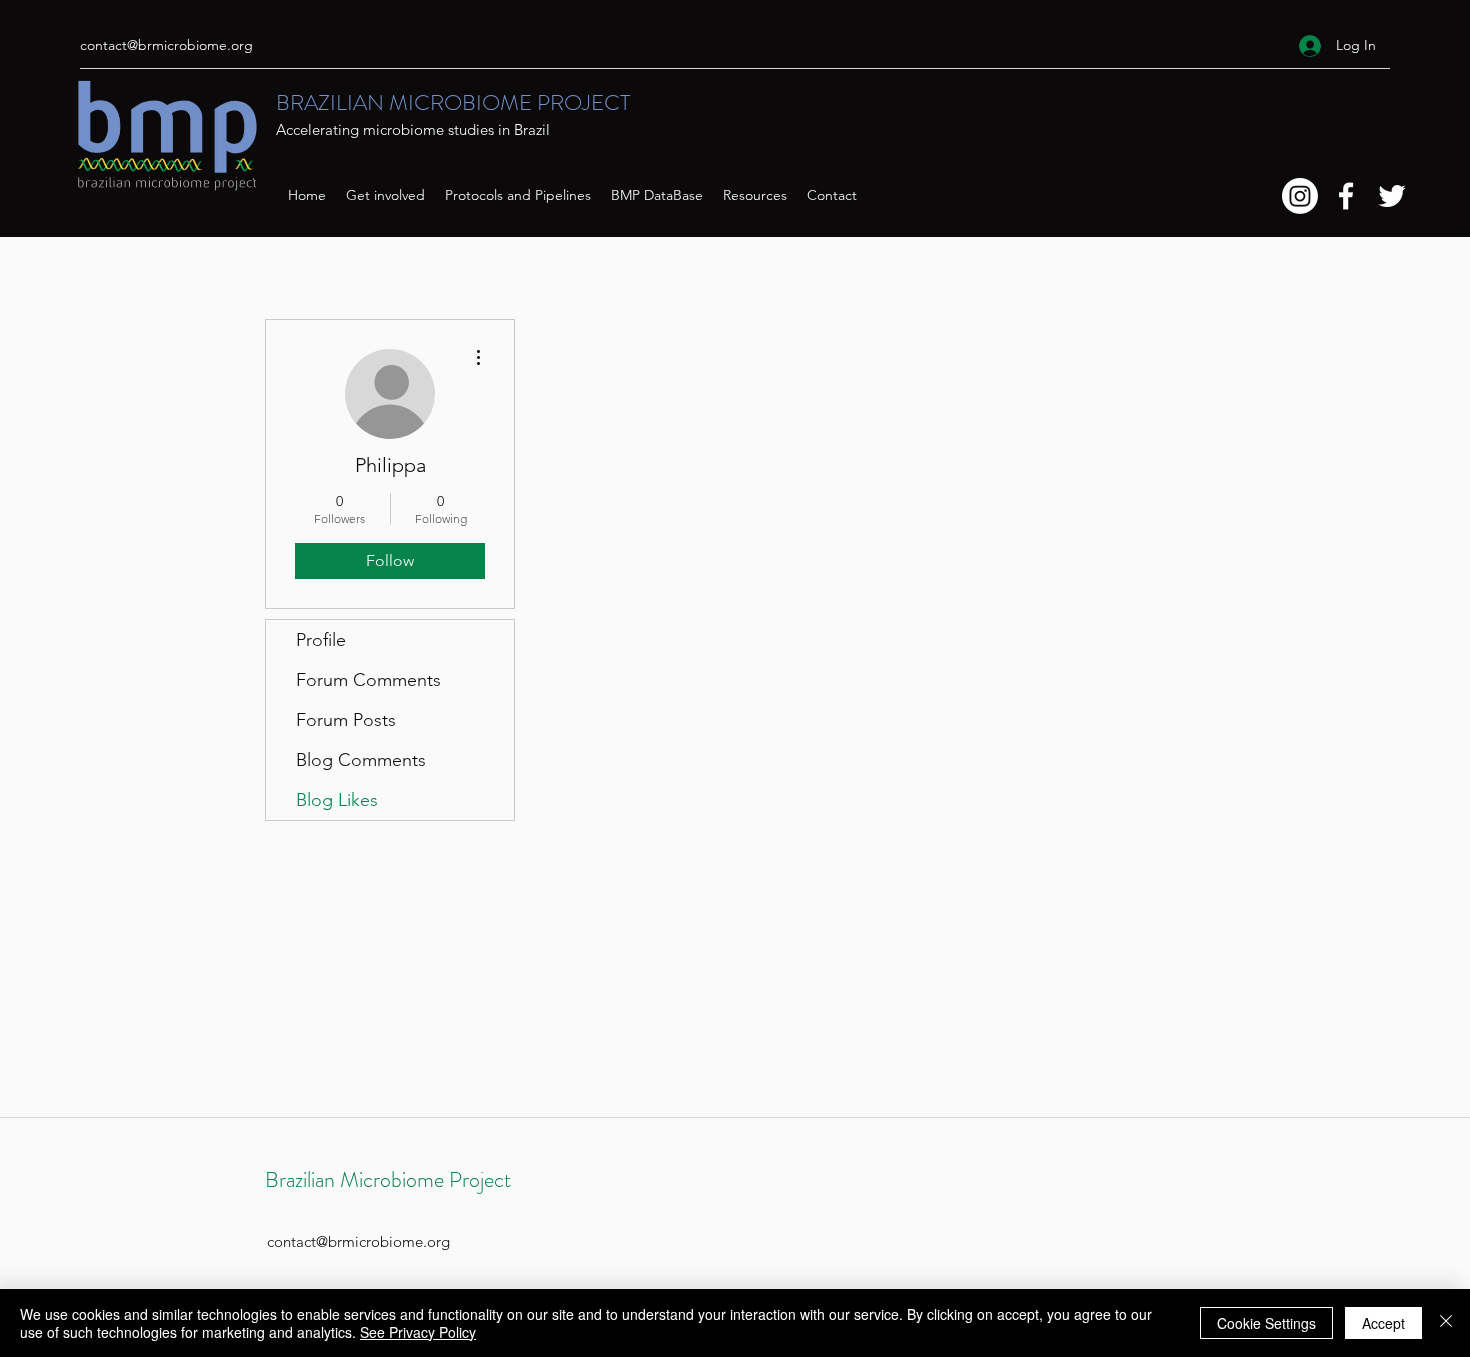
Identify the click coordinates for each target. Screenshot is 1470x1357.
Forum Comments (368, 680)
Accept (1383, 1323)
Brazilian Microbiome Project (388, 1179)
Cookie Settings (1266, 1323)
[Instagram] (1300, 196)
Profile (321, 640)
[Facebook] (1346, 196)
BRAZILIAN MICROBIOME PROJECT (453, 102)
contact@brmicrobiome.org (166, 45)
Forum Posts (346, 720)
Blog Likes (337, 800)
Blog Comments (361, 760)
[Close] (1446, 1323)
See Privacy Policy (418, 1332)
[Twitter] (1392, 196)
